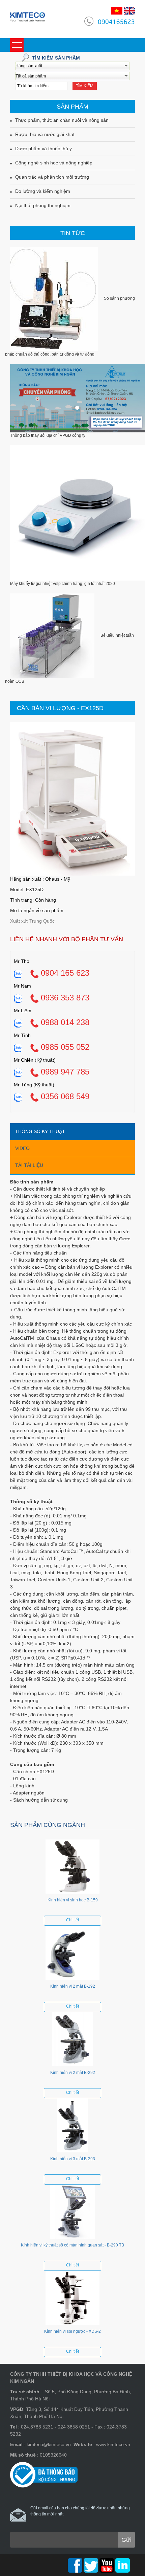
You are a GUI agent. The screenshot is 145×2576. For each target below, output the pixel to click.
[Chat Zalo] (18, 973)
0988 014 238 (64, 1022)
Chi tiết (72, 1920)
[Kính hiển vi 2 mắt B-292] (72, 2041)
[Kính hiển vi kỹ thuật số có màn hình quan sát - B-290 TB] (72, 2213)
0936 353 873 (64, 998)
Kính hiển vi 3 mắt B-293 (73, 2159)
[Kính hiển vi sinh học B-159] (72, 1868)
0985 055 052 (64, 1047)
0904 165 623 (64, 973)
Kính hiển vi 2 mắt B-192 (73, 1986)
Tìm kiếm (85, 86)
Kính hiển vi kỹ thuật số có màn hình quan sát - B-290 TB (72, 2245)
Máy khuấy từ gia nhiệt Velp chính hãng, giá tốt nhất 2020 (63, 584)
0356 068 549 (64, 1096)
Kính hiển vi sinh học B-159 (73, 1900)
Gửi (126, 2540)
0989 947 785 (64, 1072)
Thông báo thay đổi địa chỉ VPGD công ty (48, 435)
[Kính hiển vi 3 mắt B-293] (72, 2127)
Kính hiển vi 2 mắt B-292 (73, 2073)
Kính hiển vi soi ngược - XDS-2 (72, 2331)
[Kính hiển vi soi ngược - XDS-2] (72, 2300)
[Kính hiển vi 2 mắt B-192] (72, 1954)
